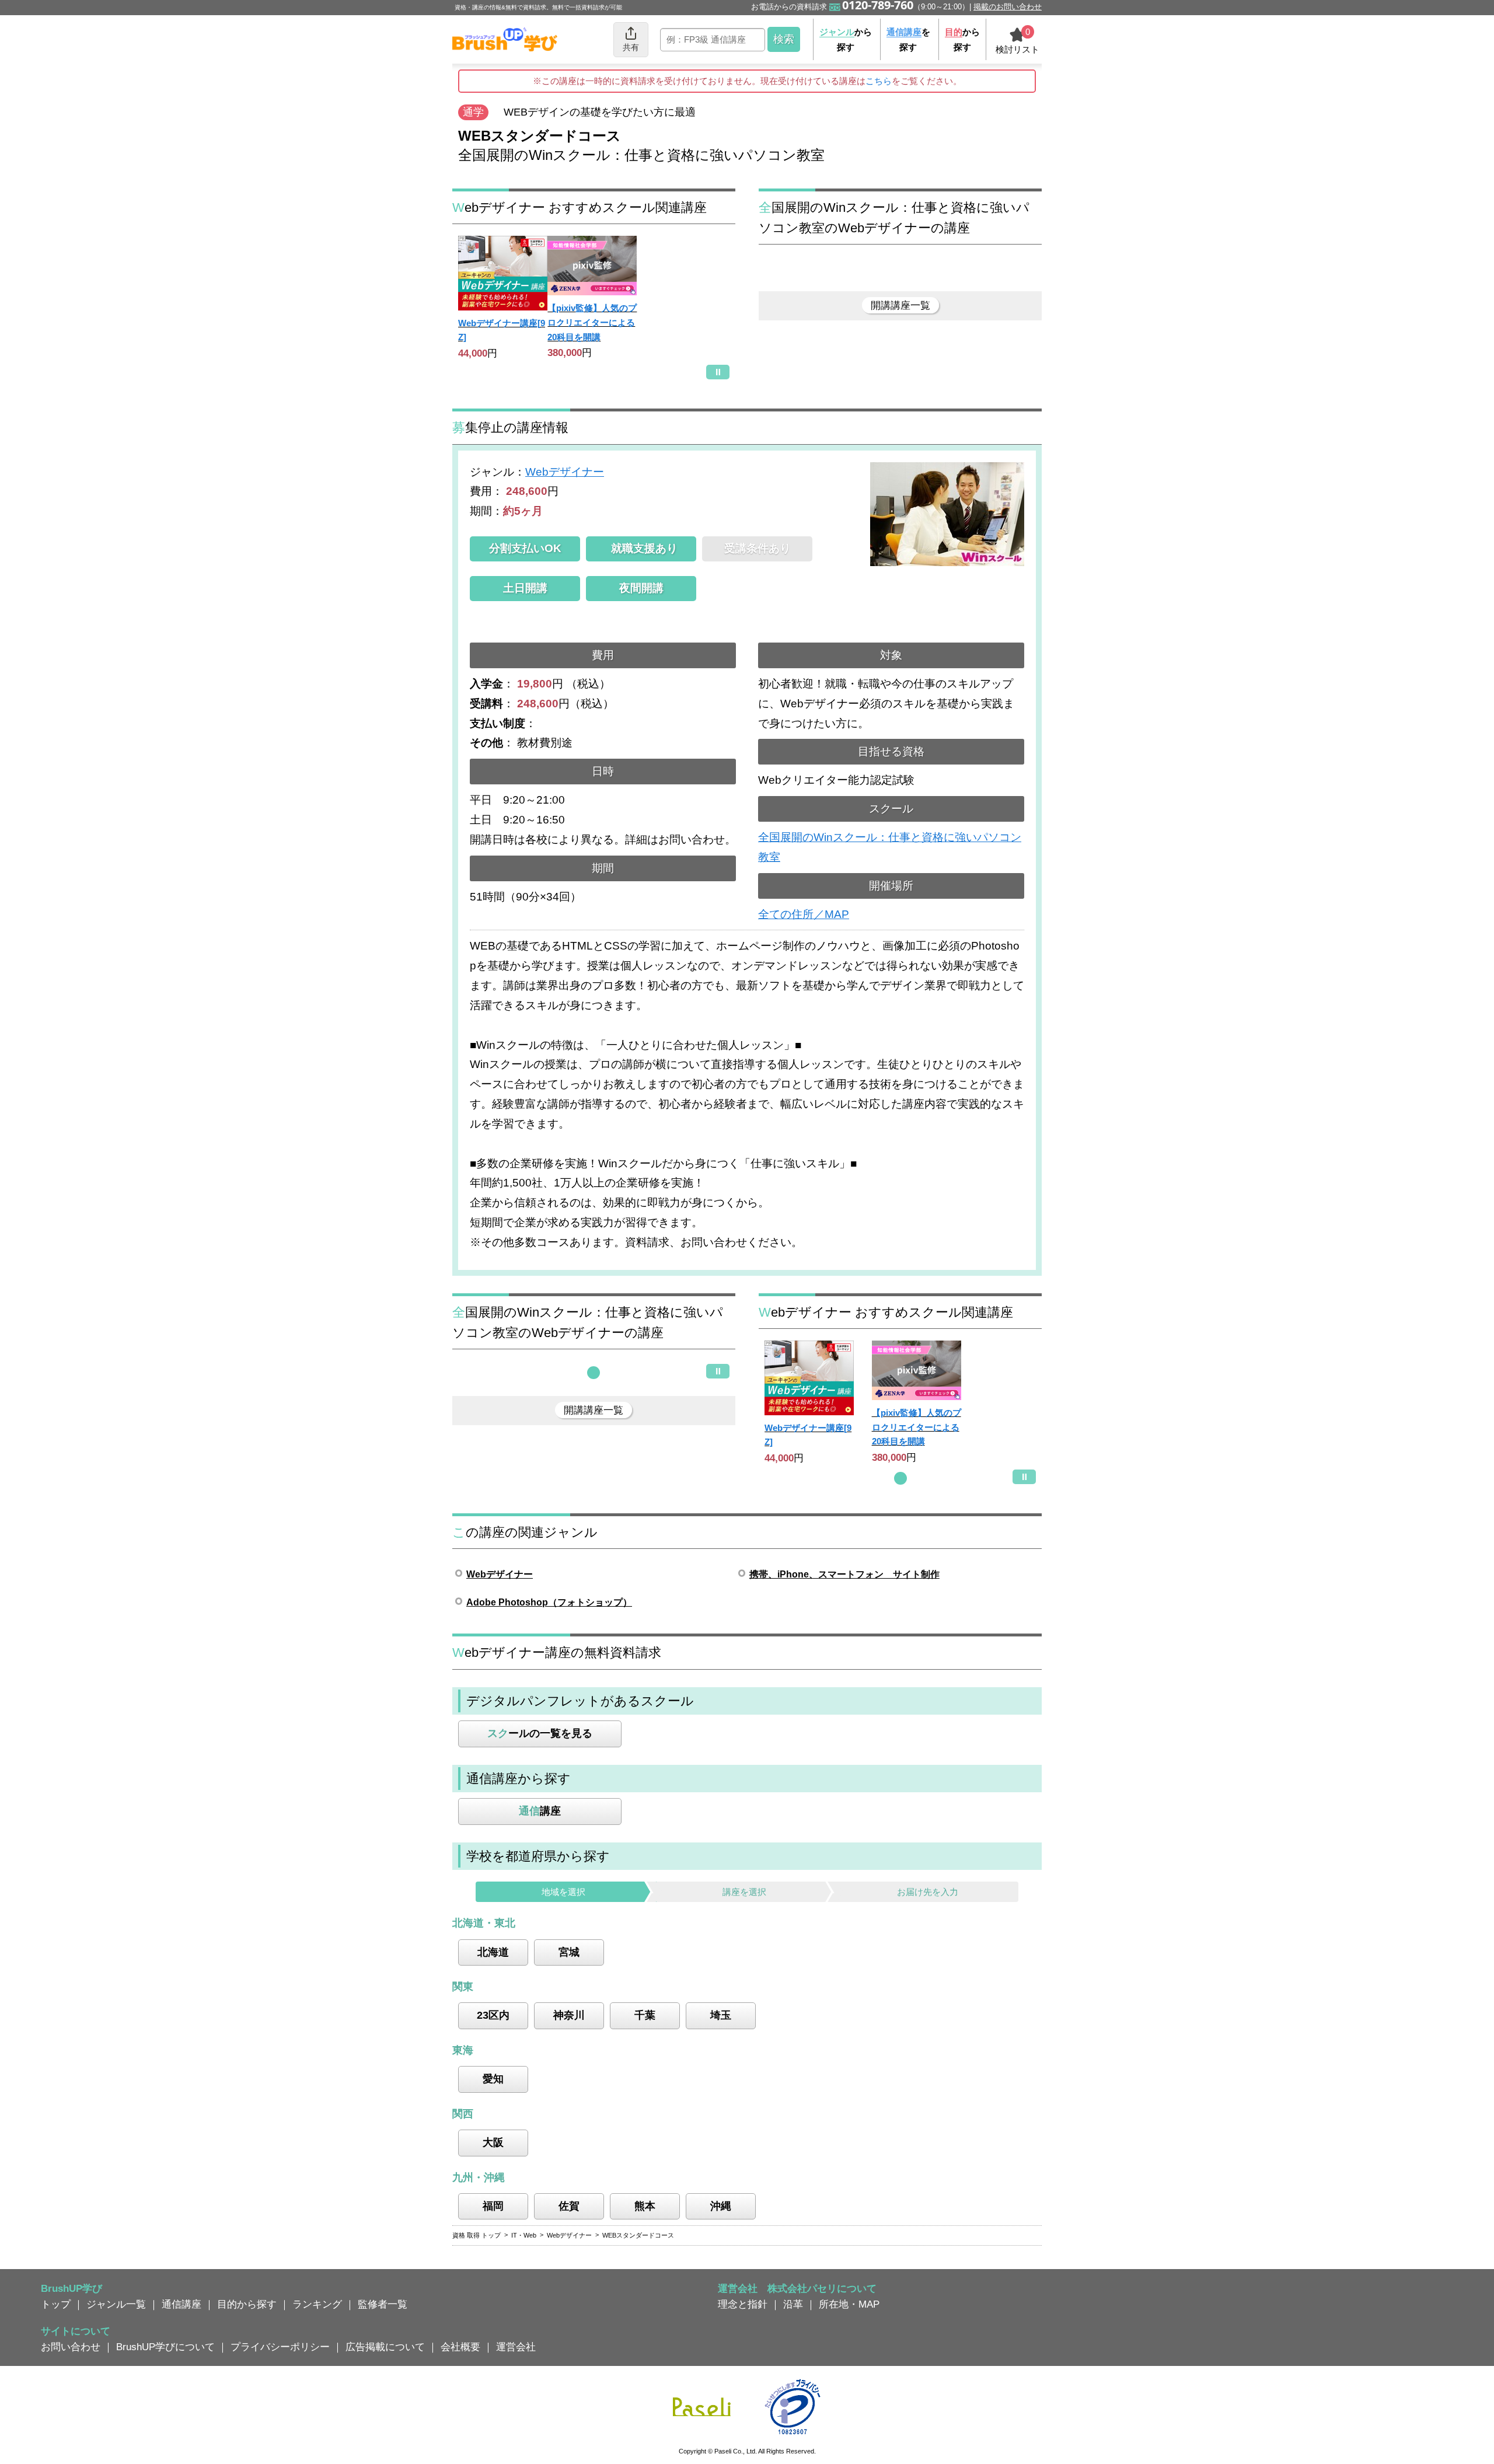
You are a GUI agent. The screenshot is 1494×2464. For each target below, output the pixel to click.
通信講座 (181, 2304)
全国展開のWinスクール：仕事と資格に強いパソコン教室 (890, 847)
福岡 (493, 2206)
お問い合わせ (71, 2347)
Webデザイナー (565, 472)
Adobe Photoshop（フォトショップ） (549, 1602)
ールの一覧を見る (540, 1733)
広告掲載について (385, 2347)
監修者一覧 (383, 2304)
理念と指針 (743, 2304)
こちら (879, 81)
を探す (908, 39)
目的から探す (247, 2304)
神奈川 (569, 2015)
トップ (56, 2304)
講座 (540, 1811)
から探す (846, 39)
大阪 (493, 2142)
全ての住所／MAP (804, 914)
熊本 (645, 2206)
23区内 (493, 2015)
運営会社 (516, 2347)
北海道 (493, 1952)
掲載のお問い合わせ (1008, 7)
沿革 (793, 2304)
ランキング (317, 2304)
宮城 (569, 1952)
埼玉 (721, 2015)
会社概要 (460, 2347)
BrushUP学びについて (165, 2347)
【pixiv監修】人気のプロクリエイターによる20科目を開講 (592, 322)
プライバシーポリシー (280, 2347)
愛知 (493, 2079)
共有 (631, 47)
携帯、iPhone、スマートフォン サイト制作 (844, 1574)
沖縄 (721, 2206)
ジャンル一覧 (116, 2304)
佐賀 (569, 2206)
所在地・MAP (849, 2304)
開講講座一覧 (900, 305)
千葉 (645, 2015)
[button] (594, 1373)
